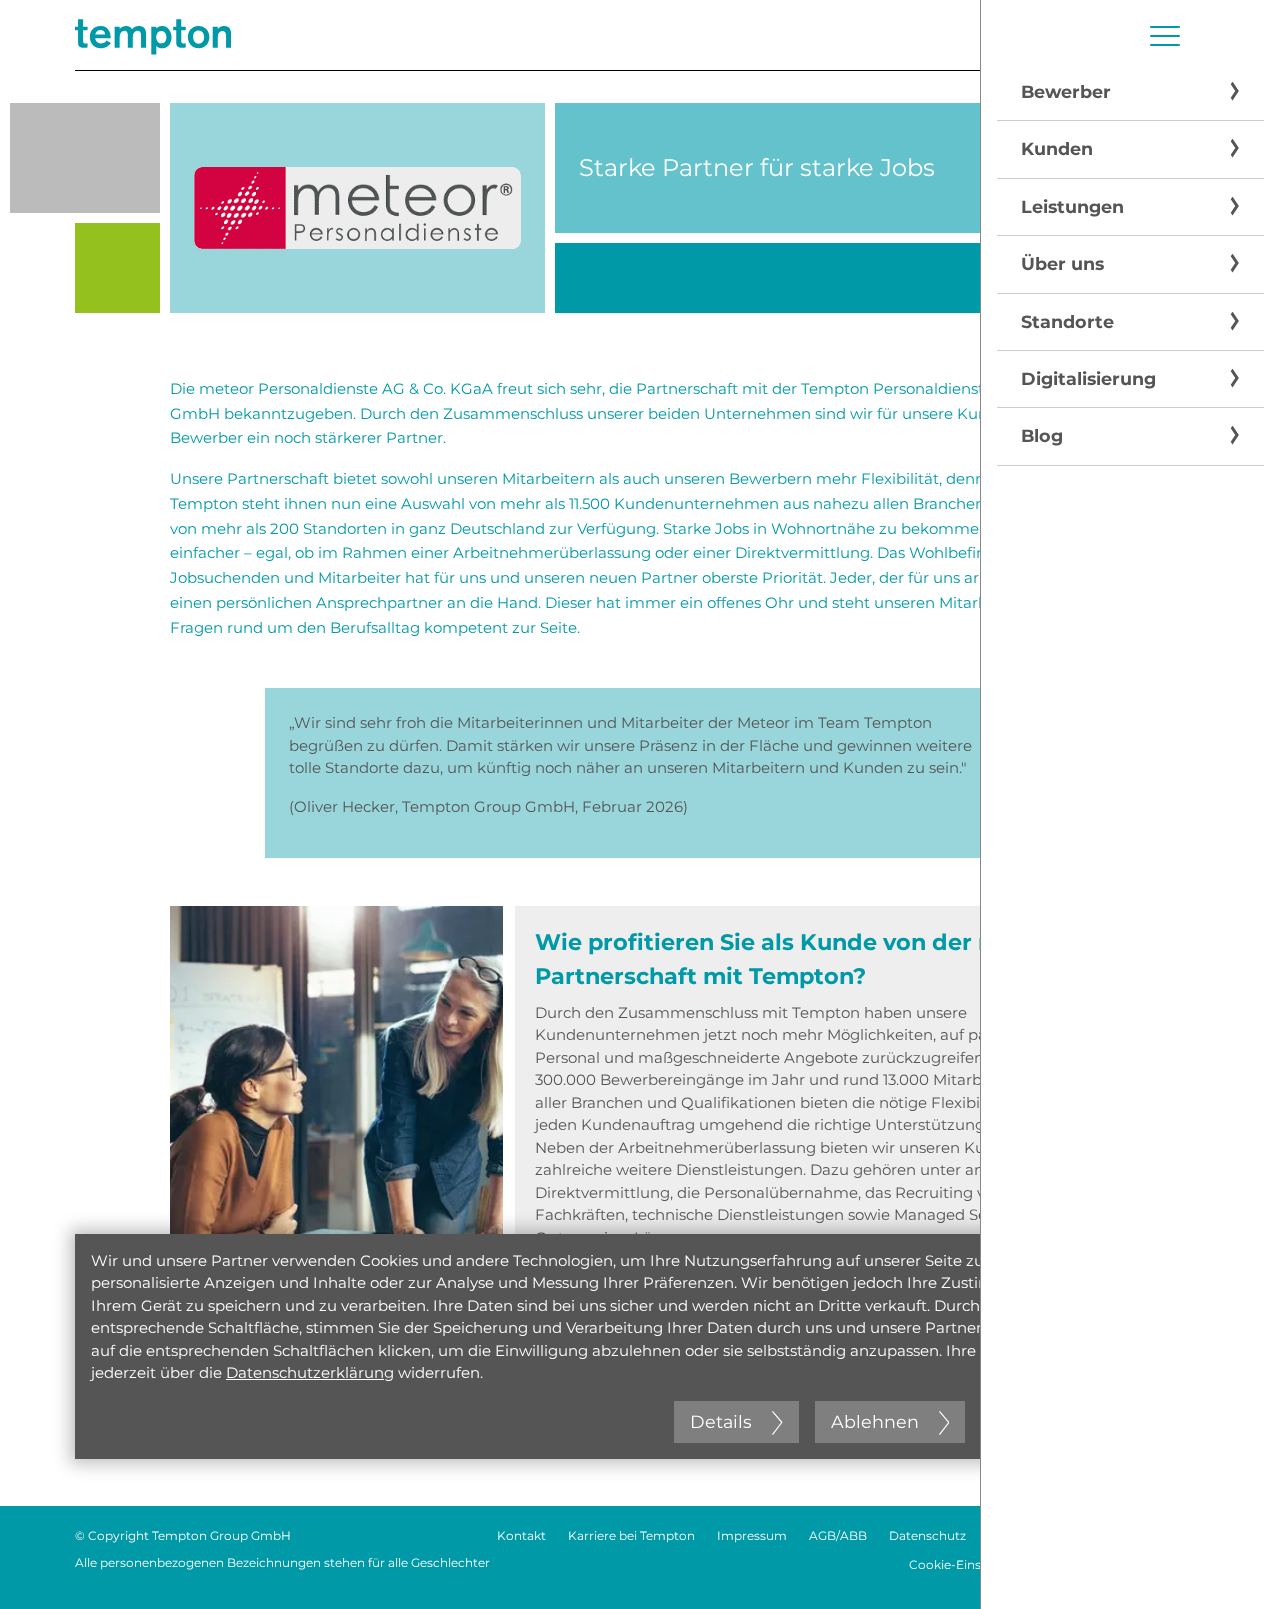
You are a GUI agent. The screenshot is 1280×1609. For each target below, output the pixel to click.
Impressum (752, 1535)
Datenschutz (927, 1535)
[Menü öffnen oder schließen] (1165, 36)
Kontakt (521, 1535)
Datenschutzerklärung (310, 1372)
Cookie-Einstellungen (973, 1564)
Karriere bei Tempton (631, 1535)
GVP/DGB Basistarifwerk (1132, 1564)
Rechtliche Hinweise (1049, 1535)
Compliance (1168, 1535)
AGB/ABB (838, 1535)
